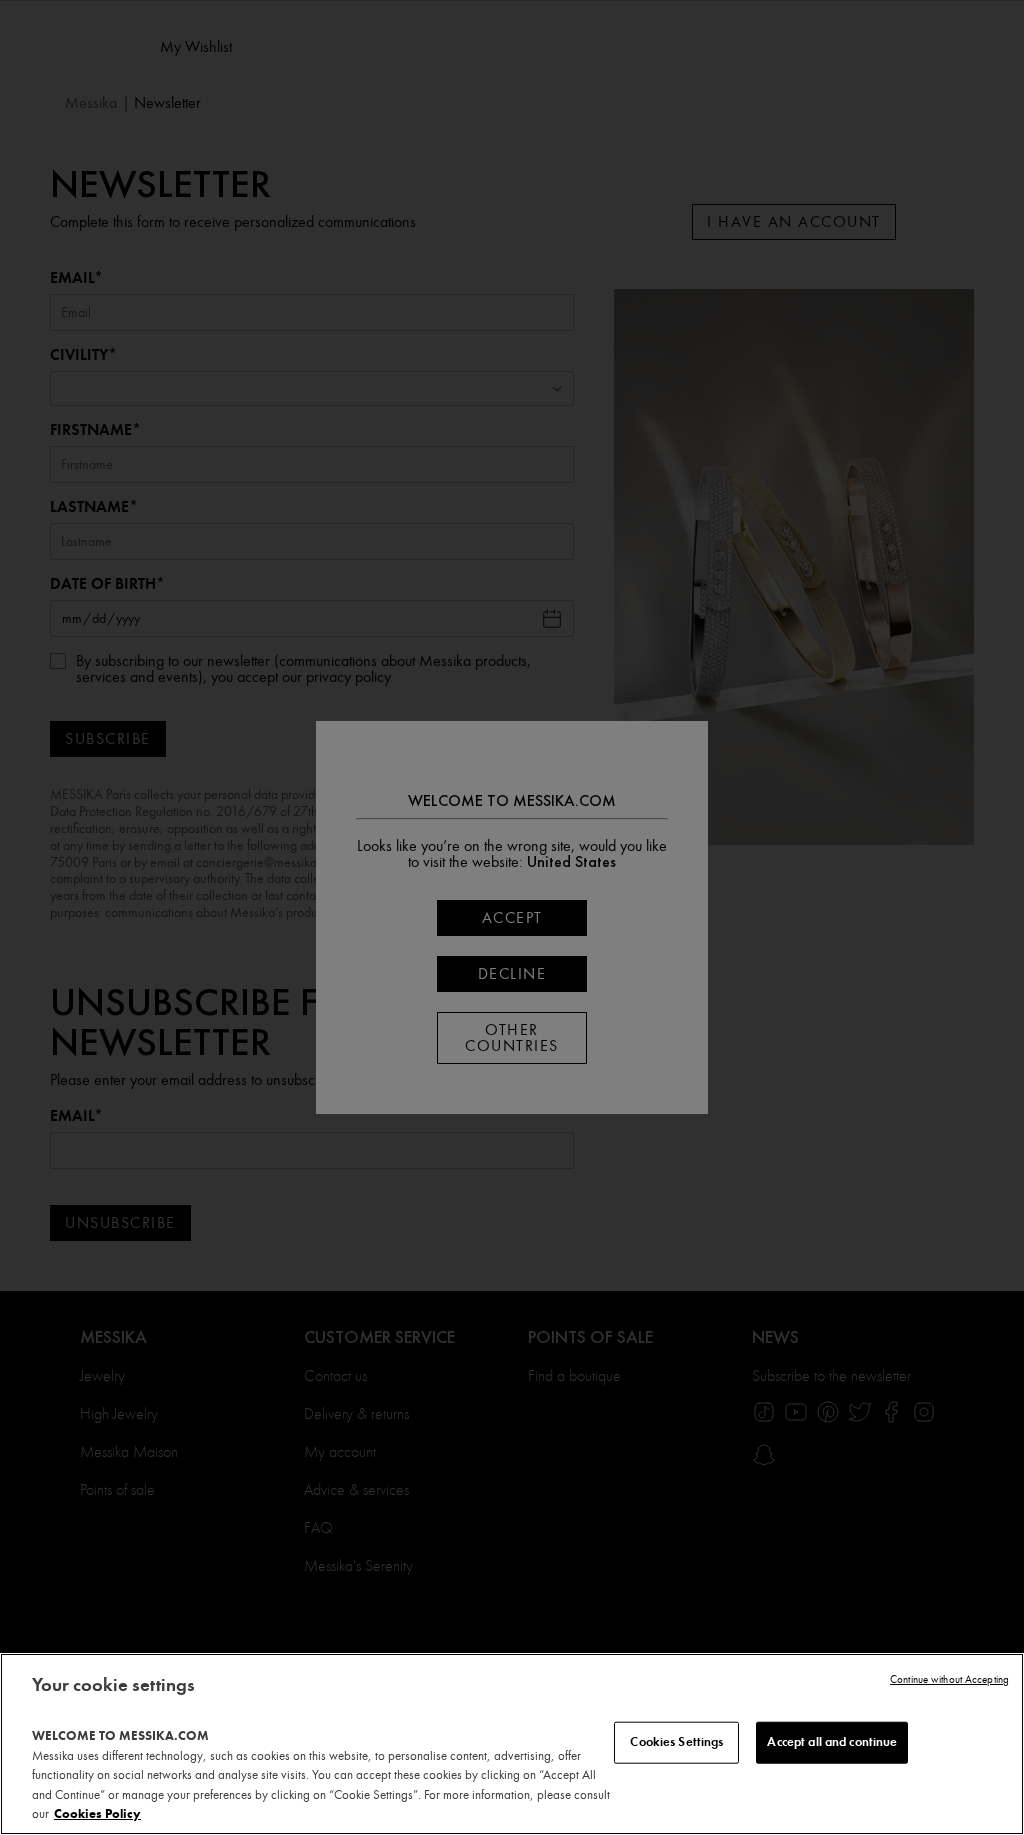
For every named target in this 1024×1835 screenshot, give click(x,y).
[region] (512, 1744)
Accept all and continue (832, 1742)
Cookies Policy (97, 1814)
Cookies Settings (676, 1742)
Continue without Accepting (949, 1679)
